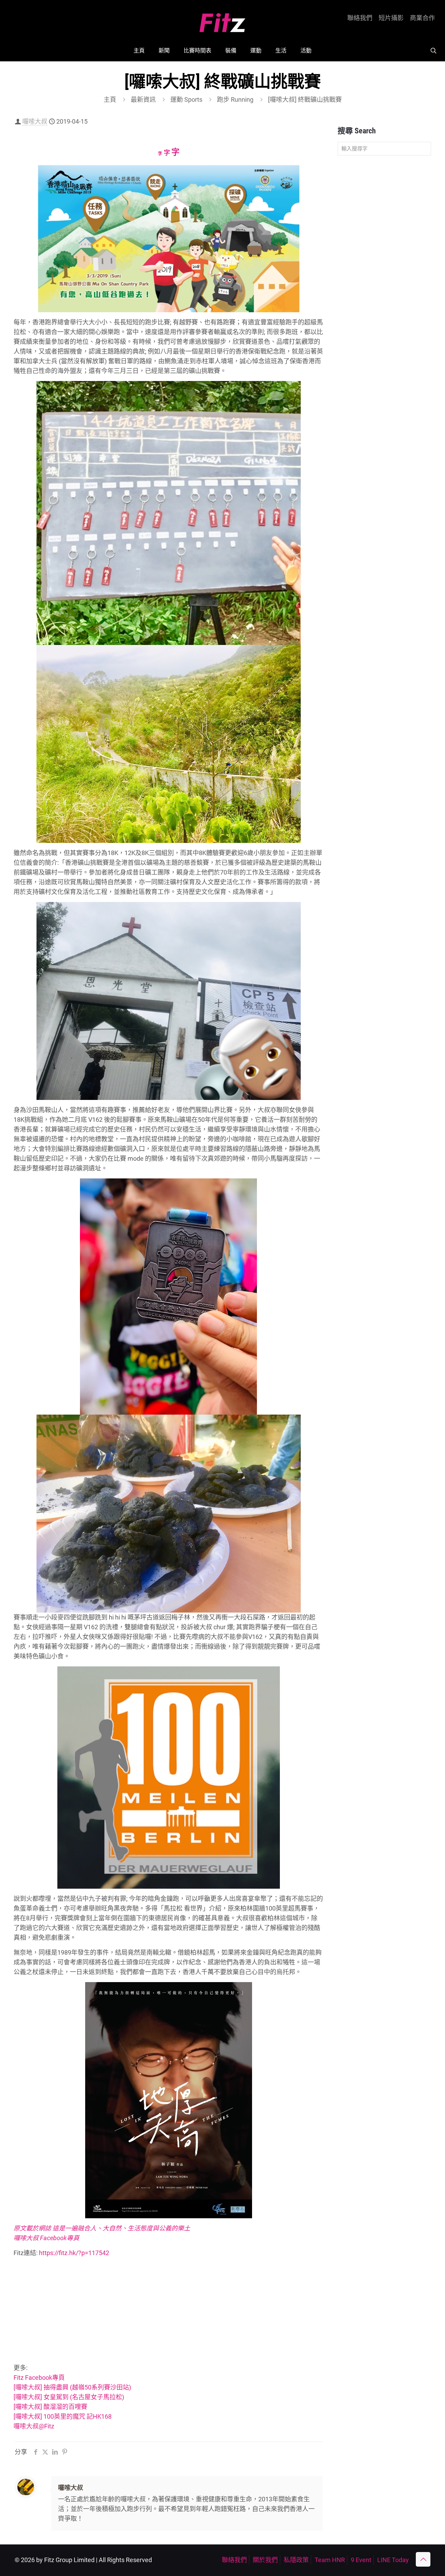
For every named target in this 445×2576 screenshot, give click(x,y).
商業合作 (422, 18)
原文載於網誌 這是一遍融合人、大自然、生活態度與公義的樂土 (102, 2228)
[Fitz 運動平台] (222, 20)
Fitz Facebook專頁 (39, 2378)
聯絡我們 (360, 18)
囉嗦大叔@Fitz (34, 2426)
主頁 (110, 100)
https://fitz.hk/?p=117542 (74, 2253)
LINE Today (393, 2560)
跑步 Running (235, 100)
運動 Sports (186, 100)
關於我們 (265, 2560)
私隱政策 (296, 2560)
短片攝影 (391, 18)
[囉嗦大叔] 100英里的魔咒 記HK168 (63, 2416)
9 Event (361, 2560)
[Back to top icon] (423, 2559)
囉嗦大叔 (35, 121)
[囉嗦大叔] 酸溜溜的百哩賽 (50, 2407)
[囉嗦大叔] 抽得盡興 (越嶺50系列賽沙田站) (72, 2387)
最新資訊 (143, 100)
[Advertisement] (169, 2312)
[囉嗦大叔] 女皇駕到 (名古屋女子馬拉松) (69, 2397)
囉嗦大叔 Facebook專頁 (46, 2238)
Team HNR (330, 2560)
